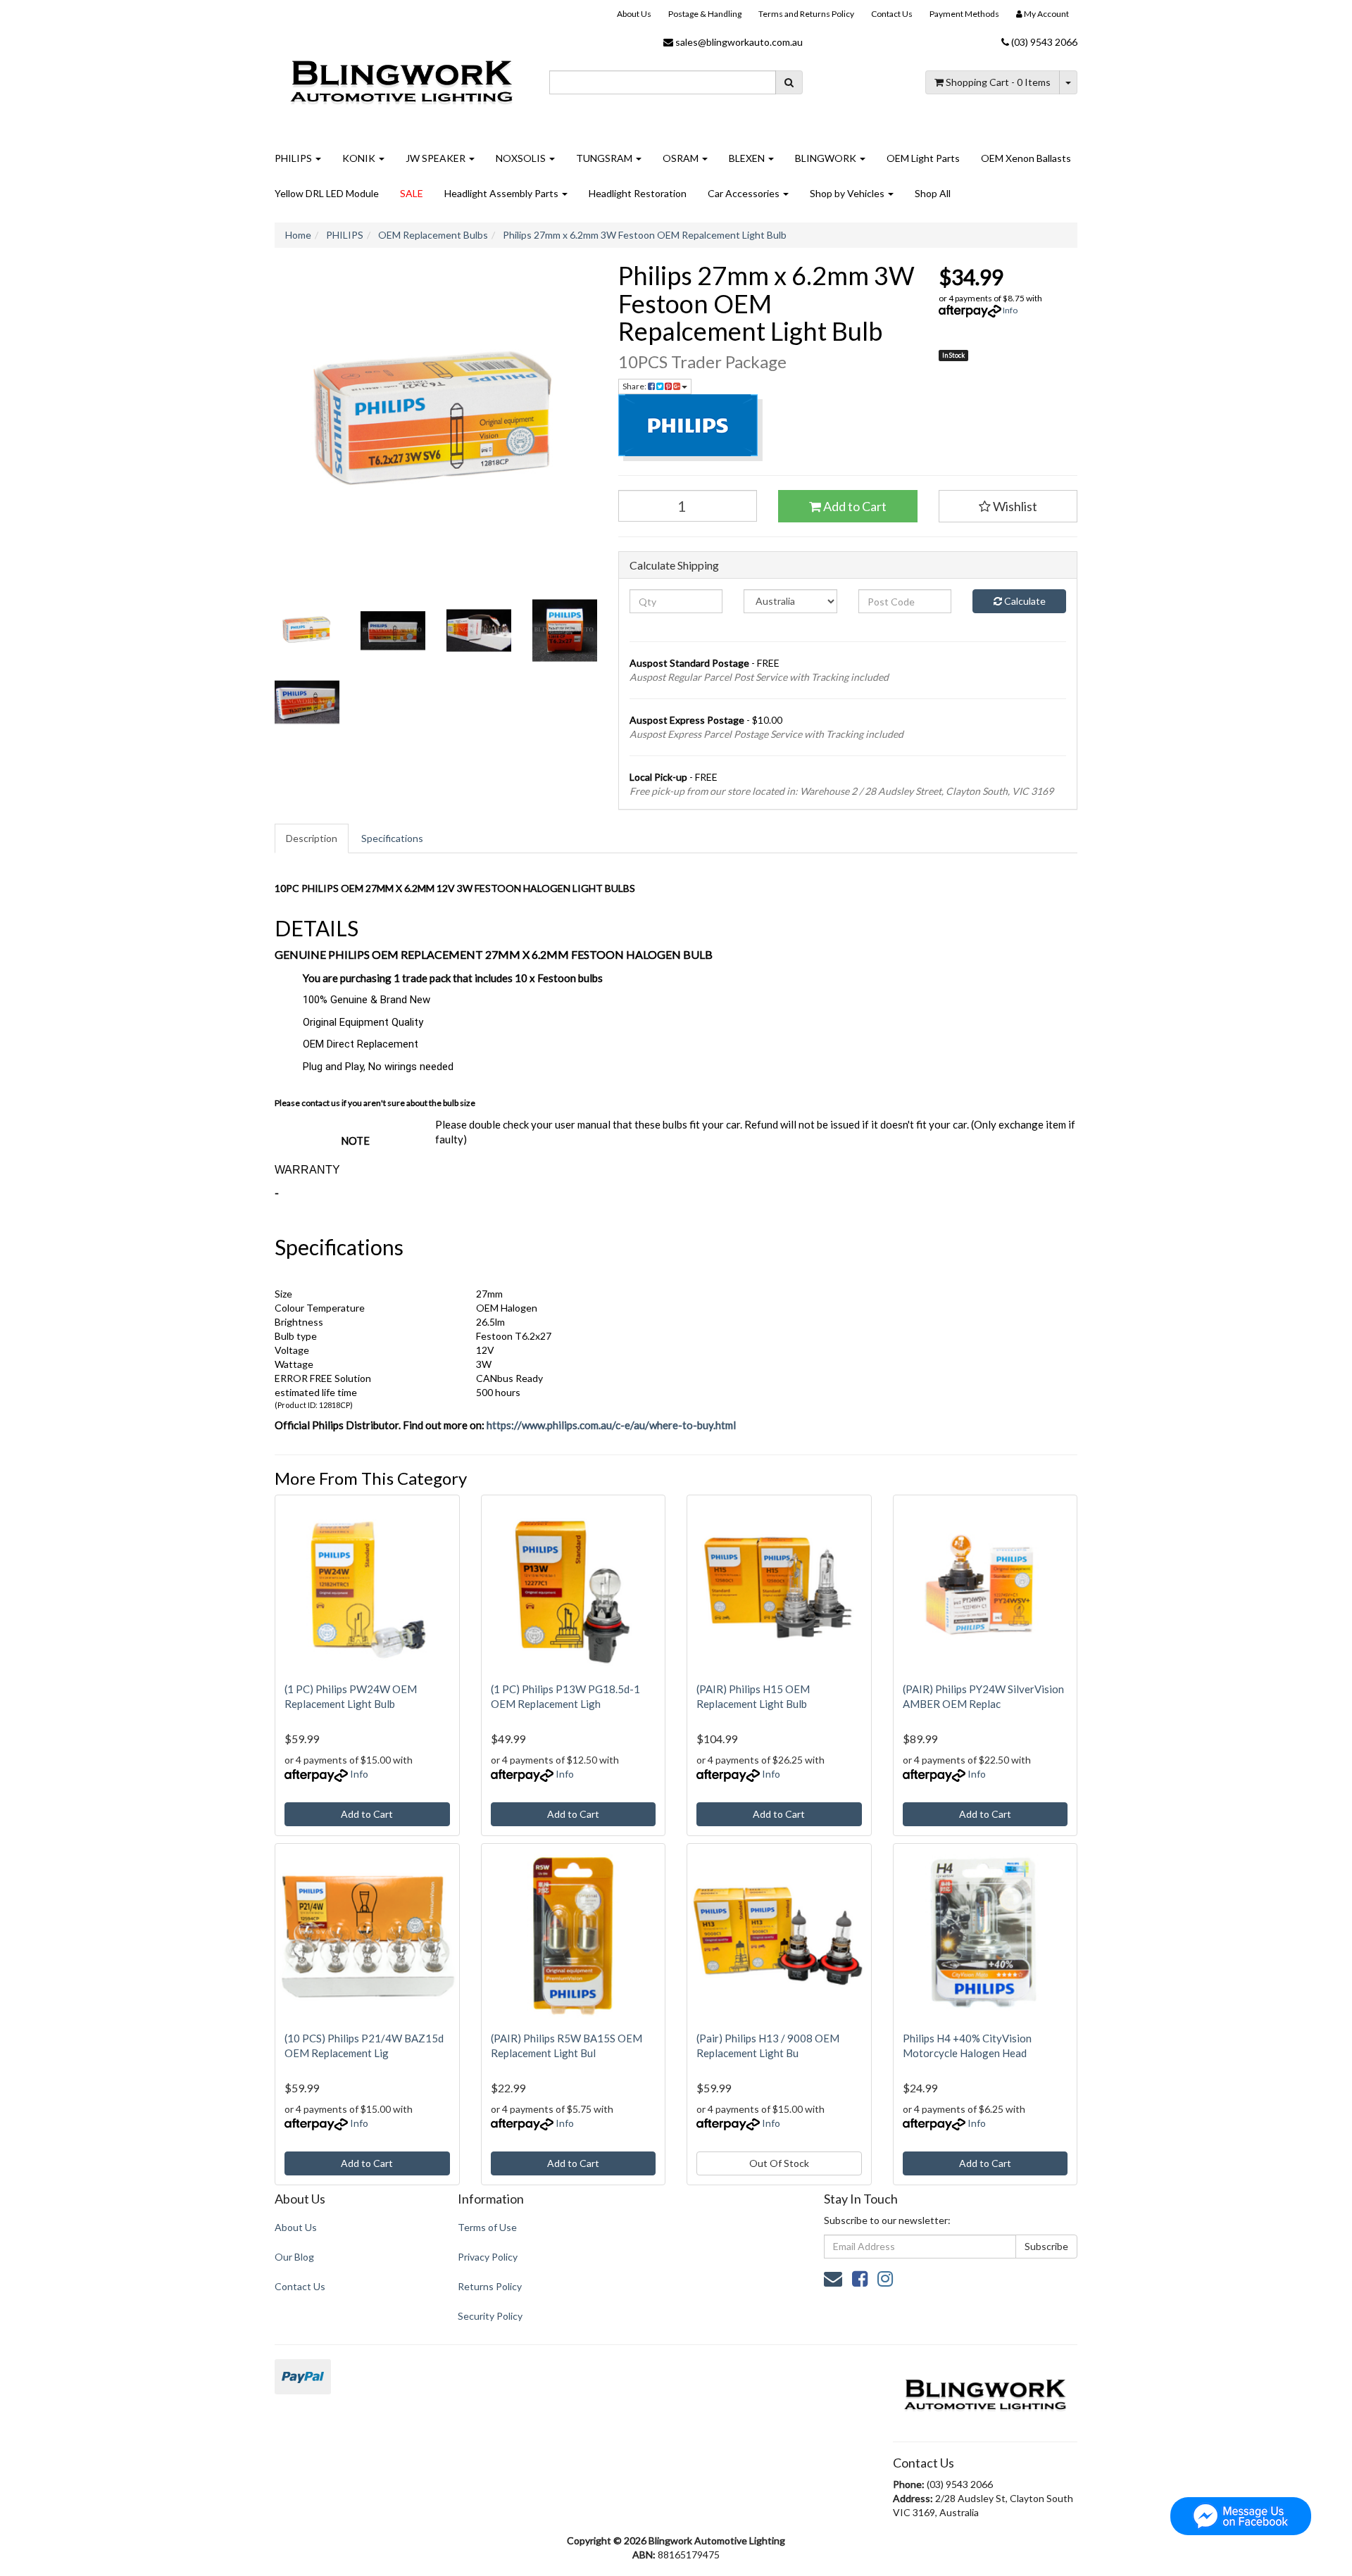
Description (312, 838)
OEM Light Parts (923, 158)
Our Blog (294, 2257)
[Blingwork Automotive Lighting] (401, 80)
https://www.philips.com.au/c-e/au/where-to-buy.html (611, 1425)
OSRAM (682, 158)
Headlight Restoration (638, 193)
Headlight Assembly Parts (502, 193)
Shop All (933, 193)
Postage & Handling (705, 14)
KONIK (360, 158)
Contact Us (892, 14)
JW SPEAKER (437, 158)
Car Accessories (745, 193)
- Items (998, 82)
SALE (412, 193)
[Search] (789, 82)
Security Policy (490, 2316)
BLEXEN (748, 158)
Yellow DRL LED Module (327, 193)
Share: (635, 386)
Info (1010, 310)
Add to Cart (854, 506)
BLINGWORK (827, 158)
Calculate (1024, 601)
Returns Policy (490, 2286)
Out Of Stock (779, 2163)
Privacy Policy (488, 2257)
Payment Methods (964, 14)
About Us (634, 14)
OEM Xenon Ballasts (1026, 158)
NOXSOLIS (522, 158)
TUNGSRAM (605, 158)
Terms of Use (487, 2227)
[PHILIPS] (848, 428)
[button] (1008, 506)
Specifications (392, 838)
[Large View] (307, 631)
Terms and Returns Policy (806, 14)
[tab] (312, 838)
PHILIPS (294, 158)
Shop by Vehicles (848, 193)
